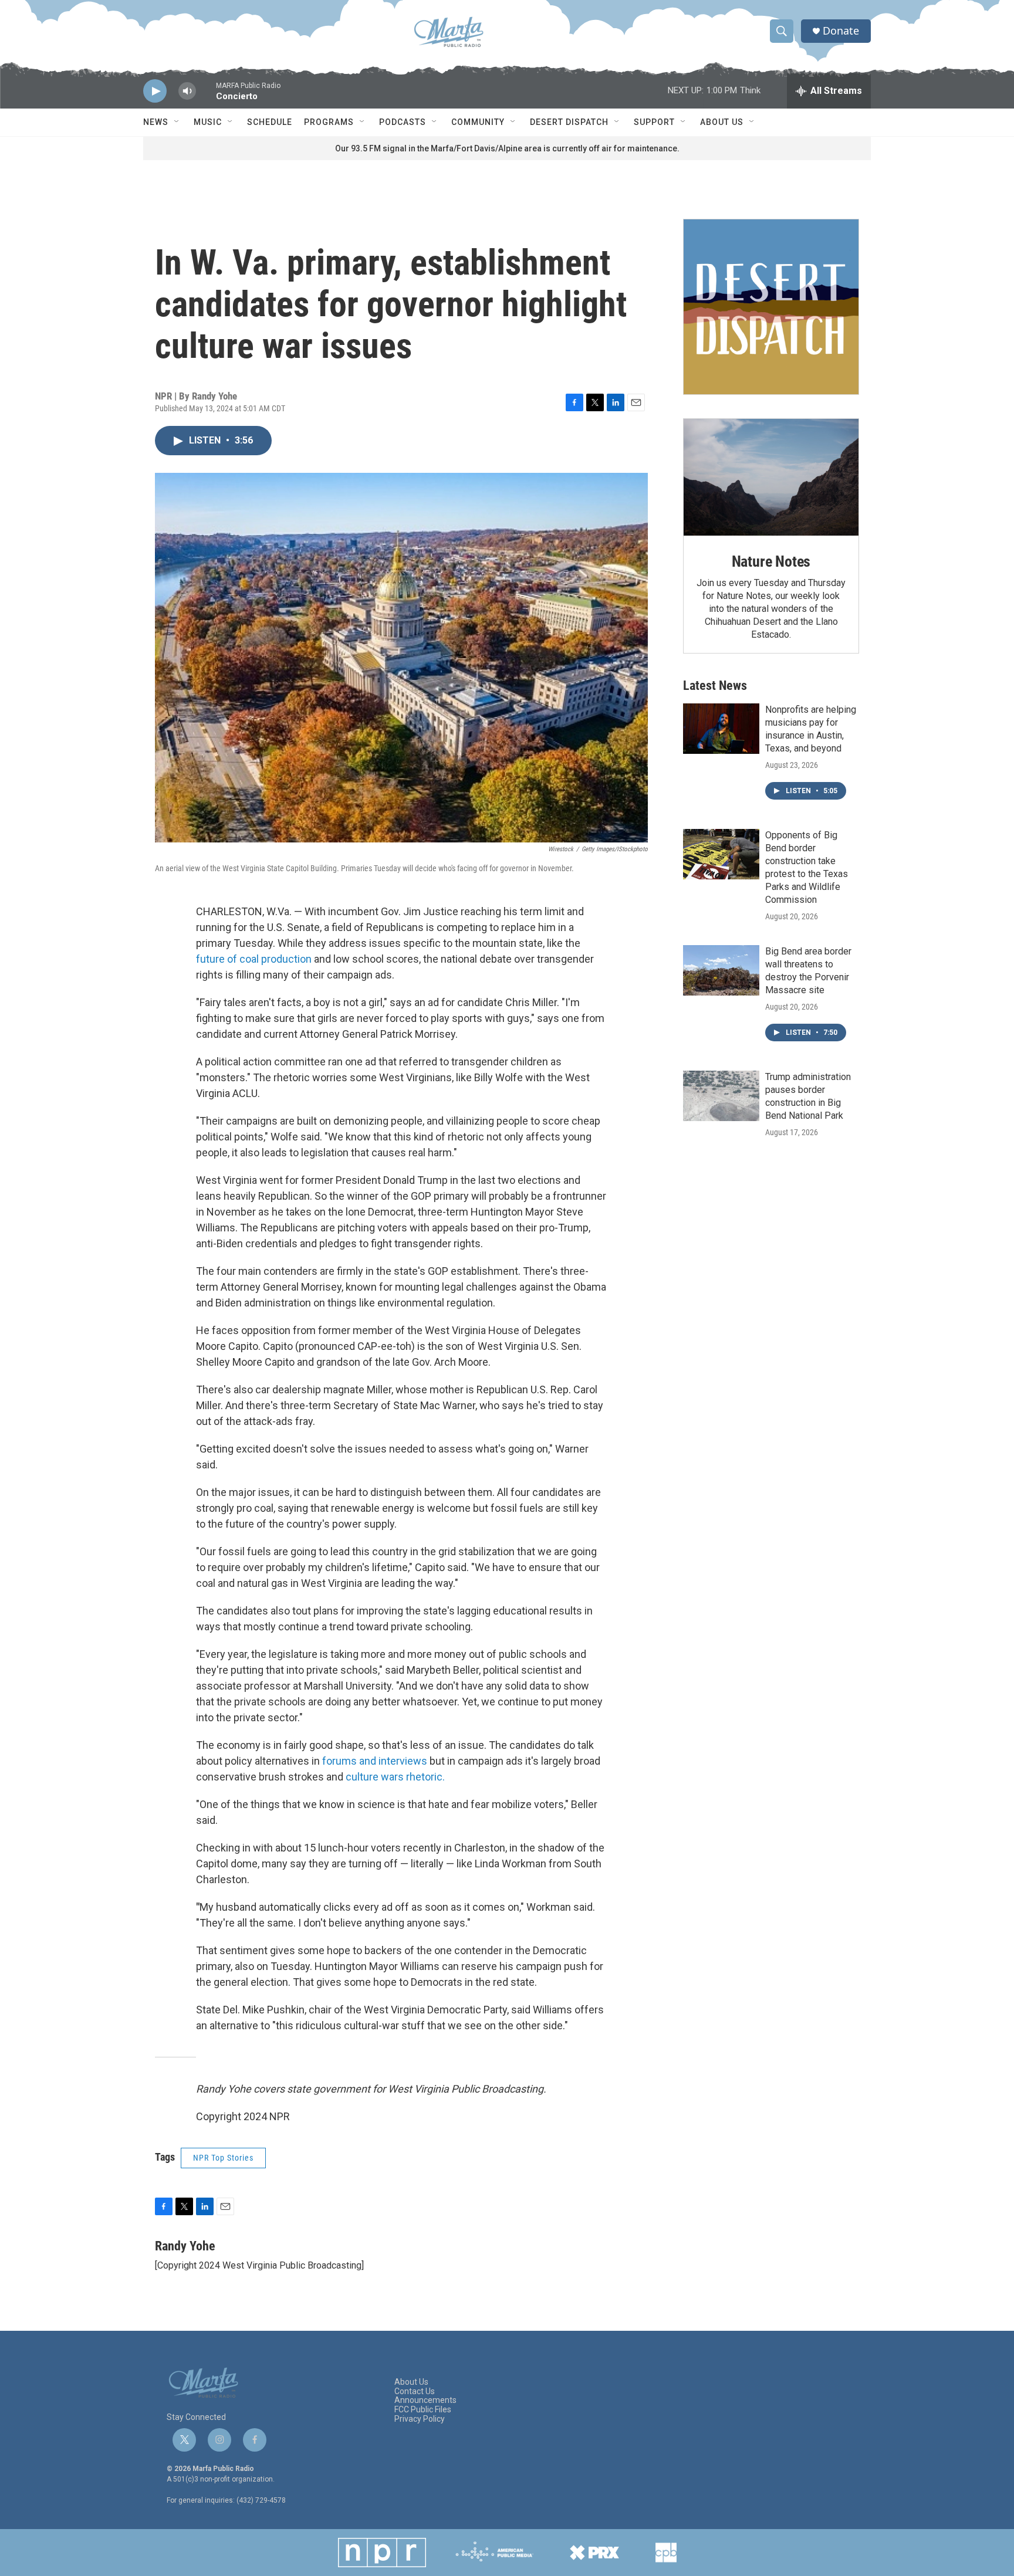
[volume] (187, 91)
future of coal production (255, 959)
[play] (155, 91)
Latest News (715, 686)
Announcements (425, 2400)
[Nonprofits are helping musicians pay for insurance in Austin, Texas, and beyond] (721, 729)
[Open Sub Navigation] (177, 122)
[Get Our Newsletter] (771, 307)
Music (208, 122)
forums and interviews (375, 1761)
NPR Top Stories (223, 2158)
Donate (841, 31)
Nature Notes (771, 561)
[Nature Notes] (771, 477)
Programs (329, 122)
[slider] (206, 97)
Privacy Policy (420, 2419)
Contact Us (415, 2391)
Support (654, 122)
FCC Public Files (423, 2410)
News (156, 122)
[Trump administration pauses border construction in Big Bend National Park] (721, 1096)
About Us (722, 122)
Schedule (270, 122)
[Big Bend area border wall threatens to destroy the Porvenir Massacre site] (721, 970)
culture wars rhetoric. (395, 1777)
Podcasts (403, 122)
